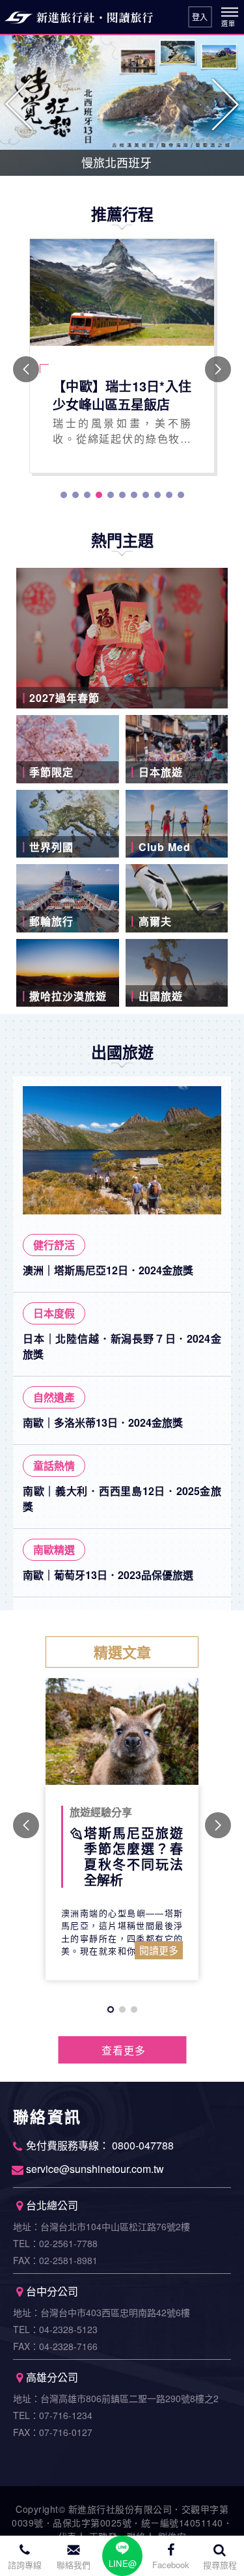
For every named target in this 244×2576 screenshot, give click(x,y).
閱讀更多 (159, 1950)
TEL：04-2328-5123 (55, 2329)
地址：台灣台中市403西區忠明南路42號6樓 (102, 2312)
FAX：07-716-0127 (53, 2432)
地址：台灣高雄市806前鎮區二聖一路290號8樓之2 (116, 2398)
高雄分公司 (52, 2377)
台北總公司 (52, 2205)
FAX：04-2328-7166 (55, 2346)
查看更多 (124, 2050)
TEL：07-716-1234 (53, 2415)
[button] (20, 104)
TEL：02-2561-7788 (55, 2243)
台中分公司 (52, 2291)
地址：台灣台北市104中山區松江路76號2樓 (102, 2226)
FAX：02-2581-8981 (55, 2260)
